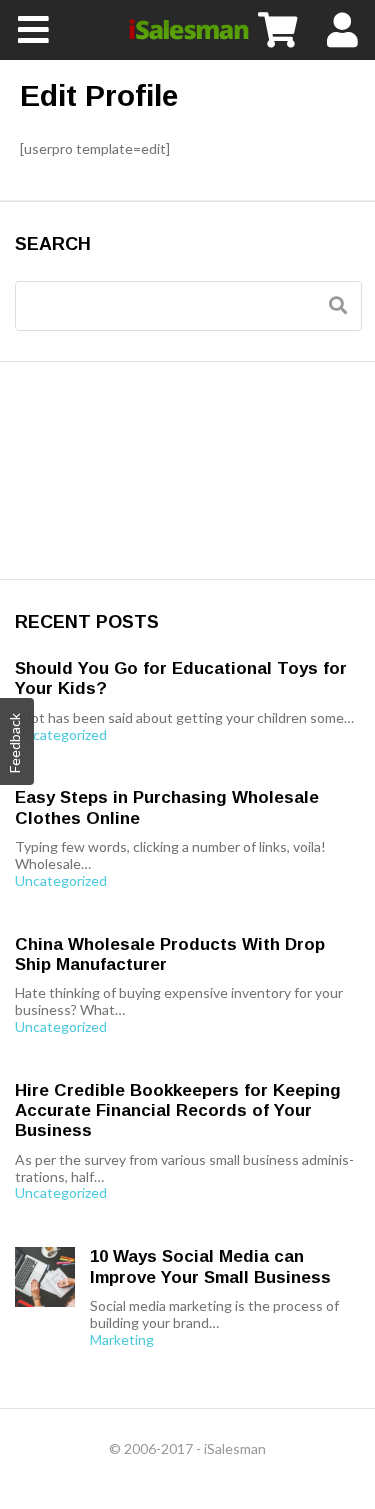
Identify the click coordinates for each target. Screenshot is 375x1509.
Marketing (122, 1340)
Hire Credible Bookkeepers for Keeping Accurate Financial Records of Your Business (178, 1111)
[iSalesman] (188, 30)
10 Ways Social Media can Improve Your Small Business (210, 1266)
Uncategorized (61, 735)
